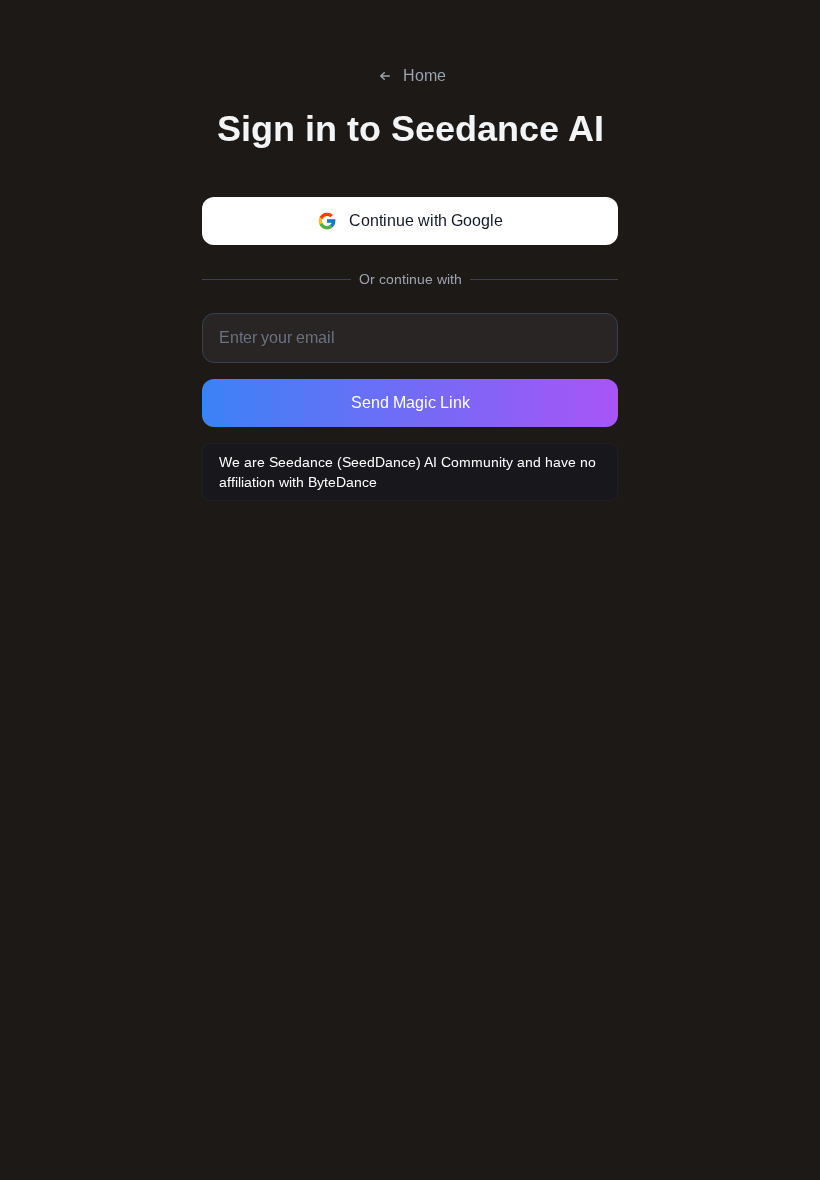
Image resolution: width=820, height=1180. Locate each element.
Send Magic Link (410, 402)
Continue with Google (426, 220)
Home (424, 75)
